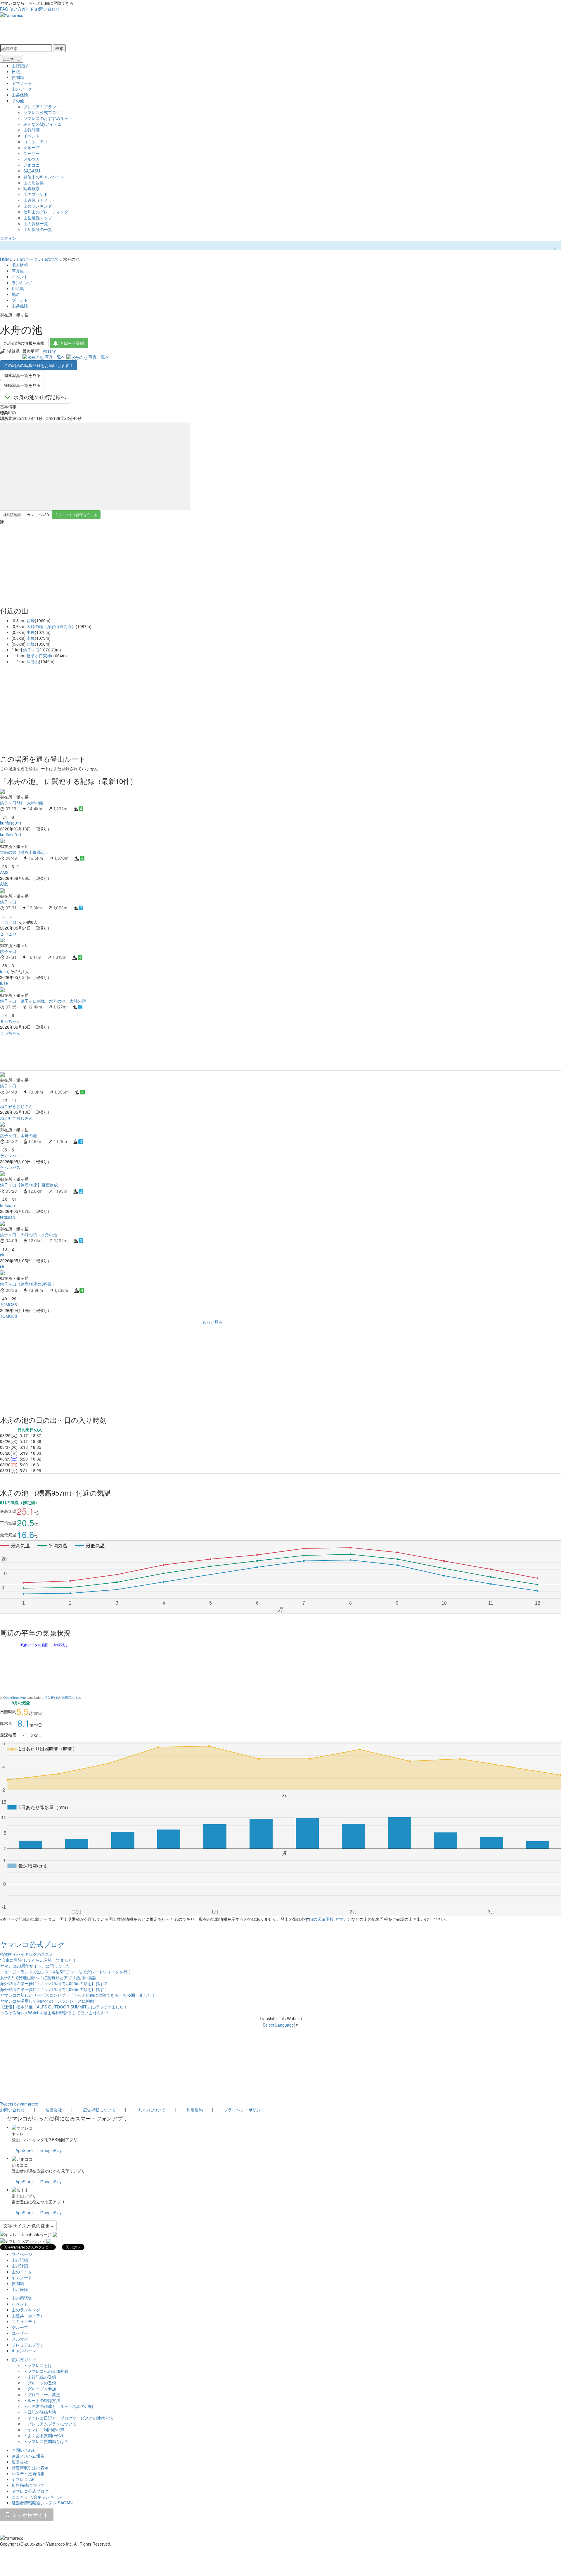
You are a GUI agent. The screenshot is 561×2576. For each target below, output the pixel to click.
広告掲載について (99, 2110)
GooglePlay (51, 2150)
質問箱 (18, 77)
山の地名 (50, 259)
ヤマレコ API (24, 2479)
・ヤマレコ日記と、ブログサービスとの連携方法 (68, 2418)
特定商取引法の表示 (30, 2468)
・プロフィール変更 (42, 2394)
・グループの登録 (40, 2383)
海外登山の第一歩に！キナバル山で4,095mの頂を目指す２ (54, 1983)
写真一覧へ (55, 357)
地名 (16, 294)
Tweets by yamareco (19, 2104)
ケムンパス (10, 1156)
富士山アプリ (24, 2196)
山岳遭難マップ (38, 218)
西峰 (31, 620)
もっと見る (212, 1322)
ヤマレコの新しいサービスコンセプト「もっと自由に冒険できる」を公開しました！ (78, 1995)
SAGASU (32, 171)
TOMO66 (8, 1304)
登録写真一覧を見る (22, 385)
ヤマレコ (20, 2134)
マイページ (22, 2254)
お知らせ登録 (72, 343)
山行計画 (32, 130)
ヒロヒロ (8, 922)
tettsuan (7, 1205)
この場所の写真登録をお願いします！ (39, 365)
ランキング (22, 282)
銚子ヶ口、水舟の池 (18, 1135)
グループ (32, 147)
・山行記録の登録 (40, 2377)
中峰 (31, 632)
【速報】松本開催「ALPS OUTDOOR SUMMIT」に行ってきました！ (64, 2007)
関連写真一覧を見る (22, 375)
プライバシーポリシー (244, 2110)
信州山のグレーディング (46, 212)
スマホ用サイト (29, 2515)
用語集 (18, 288)
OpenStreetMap (14, 1697)
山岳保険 (20, 95)
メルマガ (32, 159)
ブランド (20, 300)
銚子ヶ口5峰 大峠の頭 (22, 803)
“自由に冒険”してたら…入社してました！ (38, 1960)
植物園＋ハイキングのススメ (27, 1954)
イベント (32, 136)
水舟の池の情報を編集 (24, 343)
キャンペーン (24, 2351)
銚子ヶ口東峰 (39, 656)
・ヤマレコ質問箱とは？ (46, 2441)
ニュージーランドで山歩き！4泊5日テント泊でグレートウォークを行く (66, 1972)
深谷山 (33, 661)
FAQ (4, 9)
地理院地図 (12, 514)
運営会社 (54, 2110)
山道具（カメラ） (40, 200)
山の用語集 (34, 182)
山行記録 (20, 65)
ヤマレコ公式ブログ (42, 112)
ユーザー (32, 153)
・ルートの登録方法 (42, 2400)
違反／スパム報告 (28, 2456)
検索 (59, 48)
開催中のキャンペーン (44, 177)
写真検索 (32, 188)
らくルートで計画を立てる (76, 514)
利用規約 (195, 2110)
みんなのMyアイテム (43, 124)
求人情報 (20, 265)
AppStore (24, 2150)
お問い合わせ (47, 9)
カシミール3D (38, 514)
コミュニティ (36, 142)
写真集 (18, 271)
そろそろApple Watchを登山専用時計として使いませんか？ (54, 2013)
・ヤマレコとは (38, 2365)
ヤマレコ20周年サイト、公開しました (35, 1966)
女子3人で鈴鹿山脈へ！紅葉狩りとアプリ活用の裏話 (48, 1977)
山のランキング (38, 206)
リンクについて (151, 2110)
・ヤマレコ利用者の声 (44, 2430)
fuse (4, 971)
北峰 (31, 644)
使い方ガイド (22, 9)
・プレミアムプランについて (50, 2424)
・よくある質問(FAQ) (43, 2435)
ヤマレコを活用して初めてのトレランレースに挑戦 (47, 2001)
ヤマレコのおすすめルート (48, 118)
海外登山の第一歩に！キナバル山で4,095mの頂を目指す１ (54, 1989)
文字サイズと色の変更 (27, 2226)
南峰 (31, 638)
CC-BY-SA (53, 1697)
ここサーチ (12, 59)
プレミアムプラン (40, 106)
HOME (6, 259)
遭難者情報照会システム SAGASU (43, 2503)
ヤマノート (22, 83)
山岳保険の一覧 (38, 229)
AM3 (4, 872)
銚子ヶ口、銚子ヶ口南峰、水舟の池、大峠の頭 (43, 1001)
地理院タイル (72, 1697)
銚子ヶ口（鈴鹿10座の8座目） (28, 1284)
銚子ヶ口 (31, 650)
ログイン (8, 238)
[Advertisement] (175, 1053)
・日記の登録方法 (40, 2412)
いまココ (32, 165)
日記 (16, 71)
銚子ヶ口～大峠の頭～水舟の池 (29, 1234)
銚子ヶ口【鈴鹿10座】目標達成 (29, 1185)
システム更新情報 (28, 2473)
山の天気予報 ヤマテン (330, 1919)
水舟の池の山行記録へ (40, 397)
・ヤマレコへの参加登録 (46, 2371)
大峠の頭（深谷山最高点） (51, 626)
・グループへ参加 (40, 2389)
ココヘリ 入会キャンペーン (37, 2497)
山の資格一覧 (36, 223)
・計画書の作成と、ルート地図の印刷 (58, 2406)
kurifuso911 (11, 823)
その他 (18, 101)
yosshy (49, 351)
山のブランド (36, 194)
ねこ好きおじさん (16, 1106)
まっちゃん (10, 1021)
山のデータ (22, 89)
